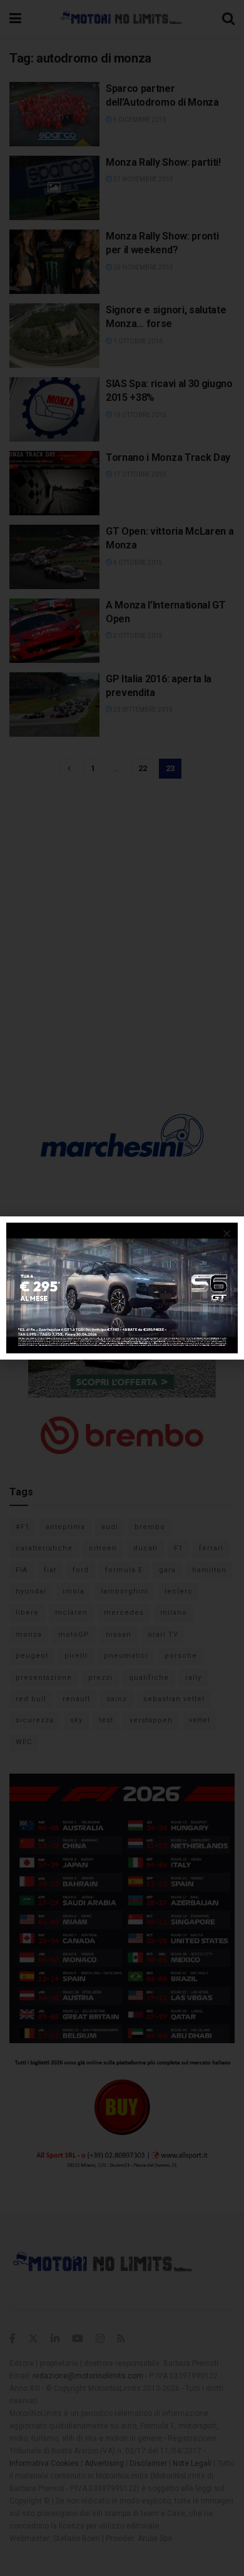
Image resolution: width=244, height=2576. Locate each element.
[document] (122, 1288)
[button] (227, 1234)
